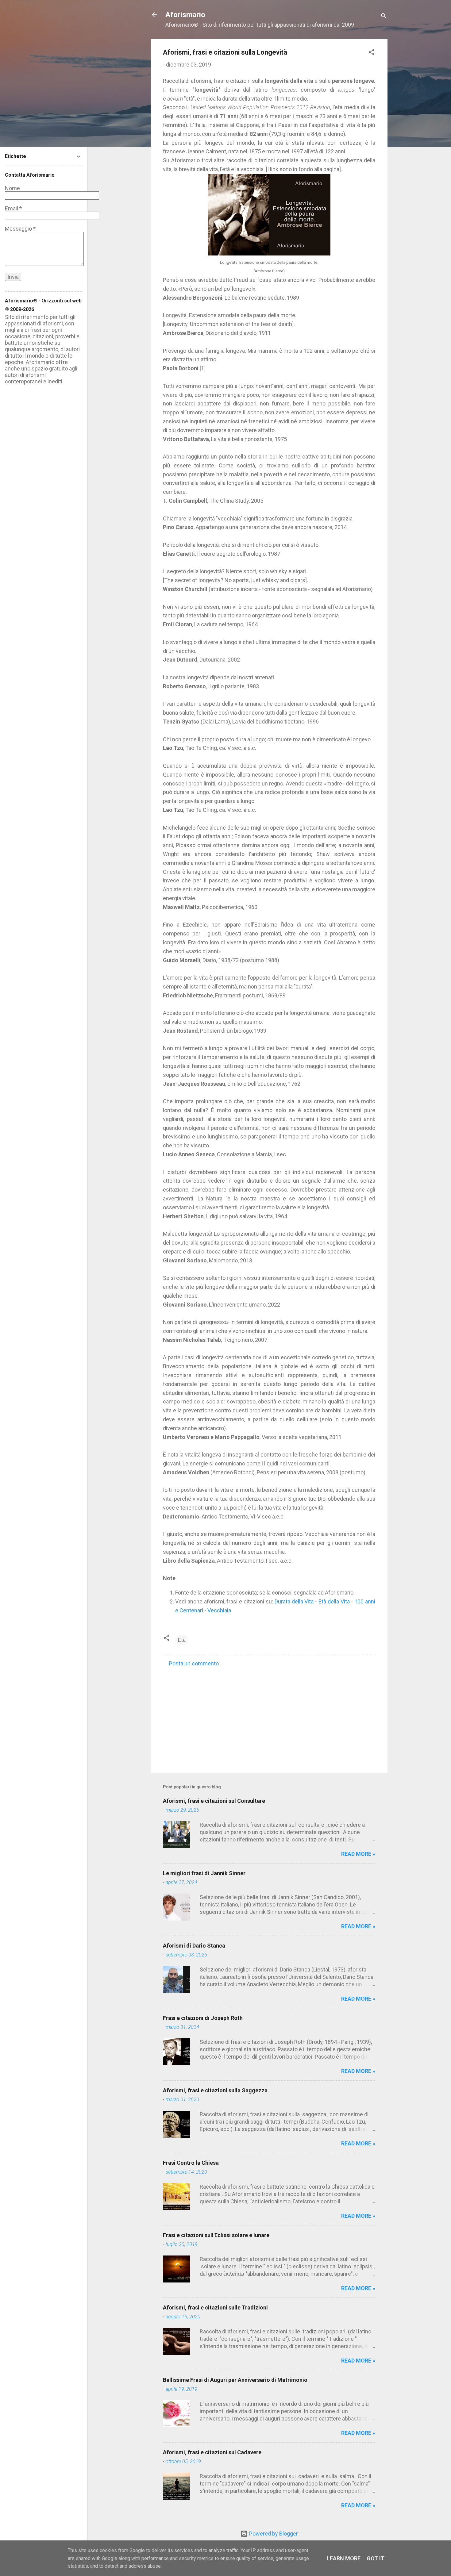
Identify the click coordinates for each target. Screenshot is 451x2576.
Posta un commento (194, 1663)
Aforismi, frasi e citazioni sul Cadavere (212, 2452)
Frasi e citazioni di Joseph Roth (203, 2018)
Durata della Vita (294, 1601)
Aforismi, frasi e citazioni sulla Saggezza (215, 2090)
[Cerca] (384, 17)
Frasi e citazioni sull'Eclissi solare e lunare (216, 2235)
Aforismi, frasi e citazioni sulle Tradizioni (215, 2307)
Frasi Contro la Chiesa (191, 2163)
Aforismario (185, 15)
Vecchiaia (219, 1610)
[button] (372, 53)
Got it (376, 2558)
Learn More (344, 2558)
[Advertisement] (269, 1716)
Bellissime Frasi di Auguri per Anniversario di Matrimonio (235, 2380)
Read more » (358, 1854)
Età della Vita (334, 1601)
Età (182, 1640)
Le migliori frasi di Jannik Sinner (204, 1873)
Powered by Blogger (273, 2534)
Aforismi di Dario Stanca (194, 1946)
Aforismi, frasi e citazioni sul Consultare (214, 1801)
